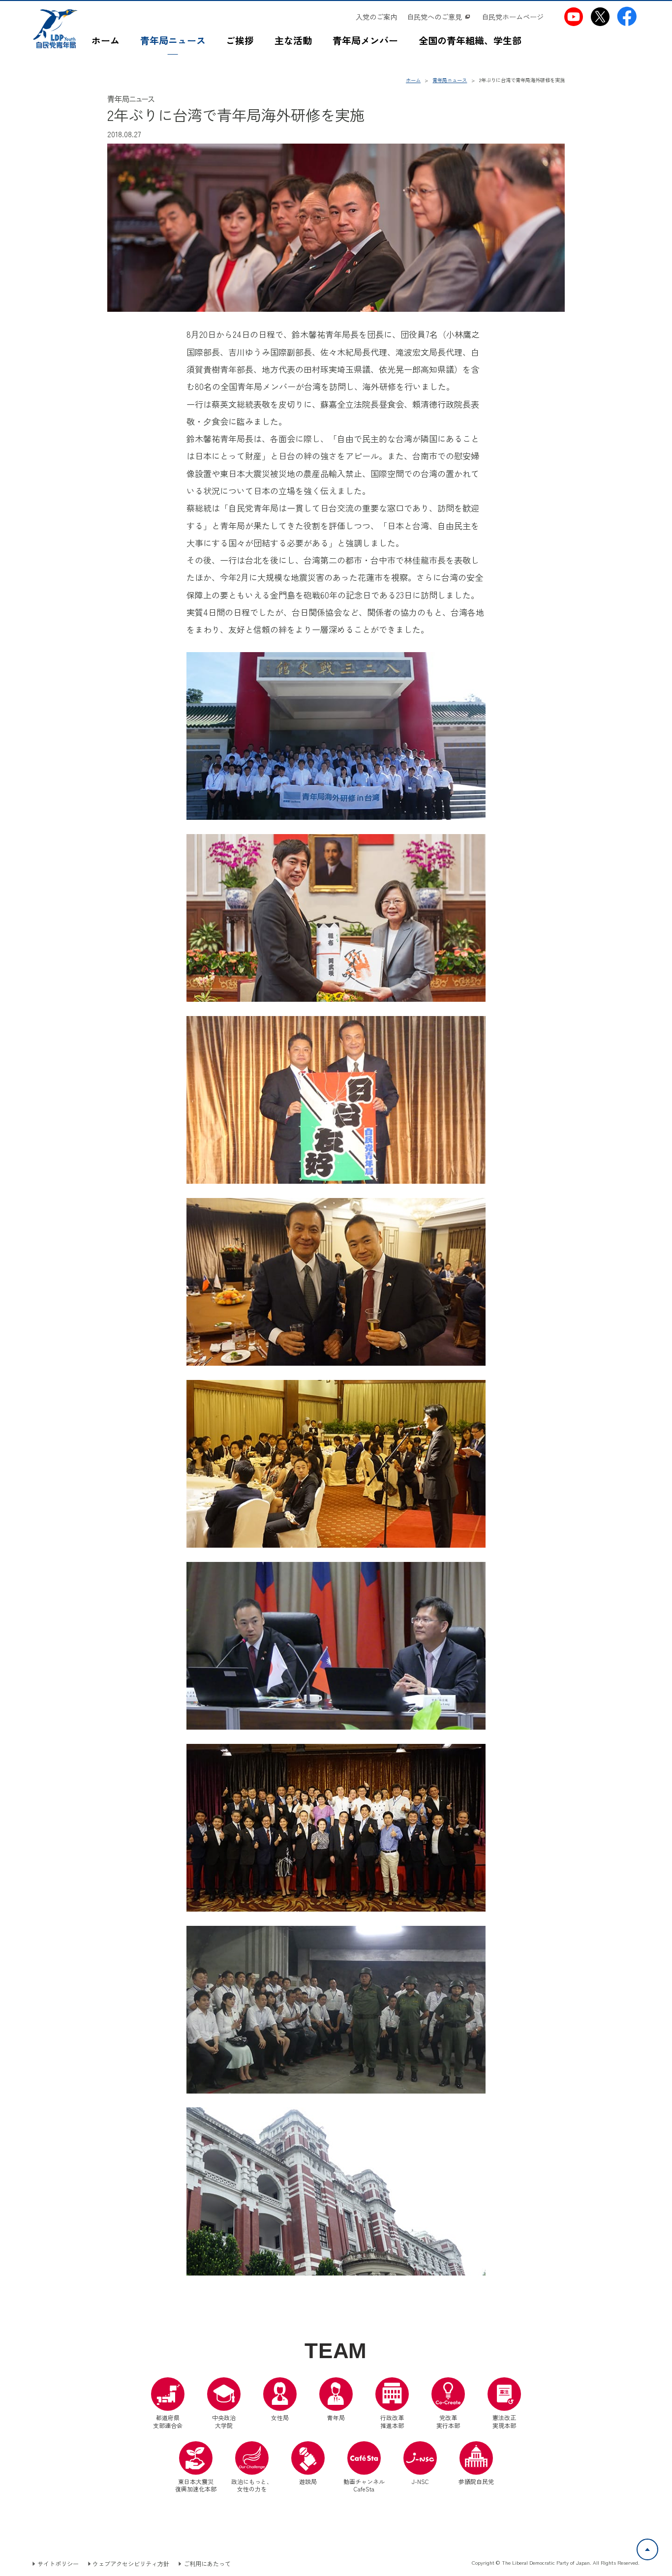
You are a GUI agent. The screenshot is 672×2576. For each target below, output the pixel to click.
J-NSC (420, 2481)
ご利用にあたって (207, 2564)
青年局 (336, 2417)
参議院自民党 (476, 2463)
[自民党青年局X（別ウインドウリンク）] (600, 16)
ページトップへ (658, 2545)
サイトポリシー (58, 2564)
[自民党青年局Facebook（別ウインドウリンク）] (627, 16)
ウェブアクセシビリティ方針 (131, 2564)
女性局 (280, 2417)
